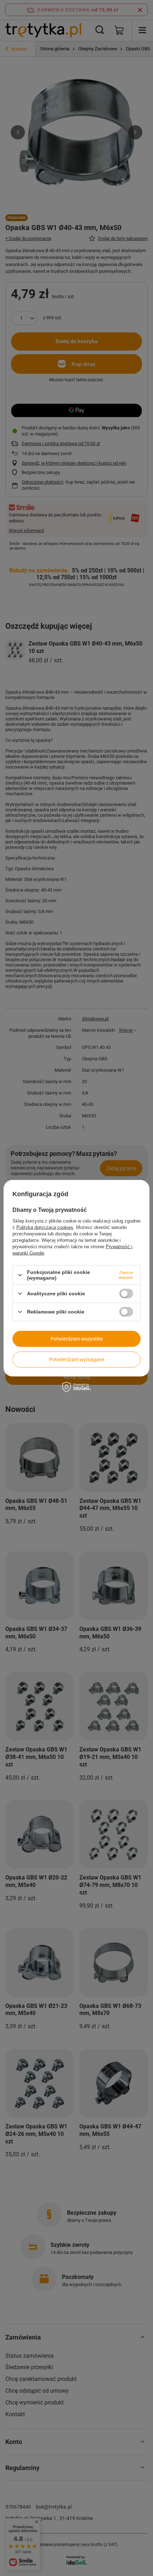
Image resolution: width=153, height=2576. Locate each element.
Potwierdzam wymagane (77, 1360)
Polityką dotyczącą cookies (45, 1227)
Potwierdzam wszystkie (77, 1339)
